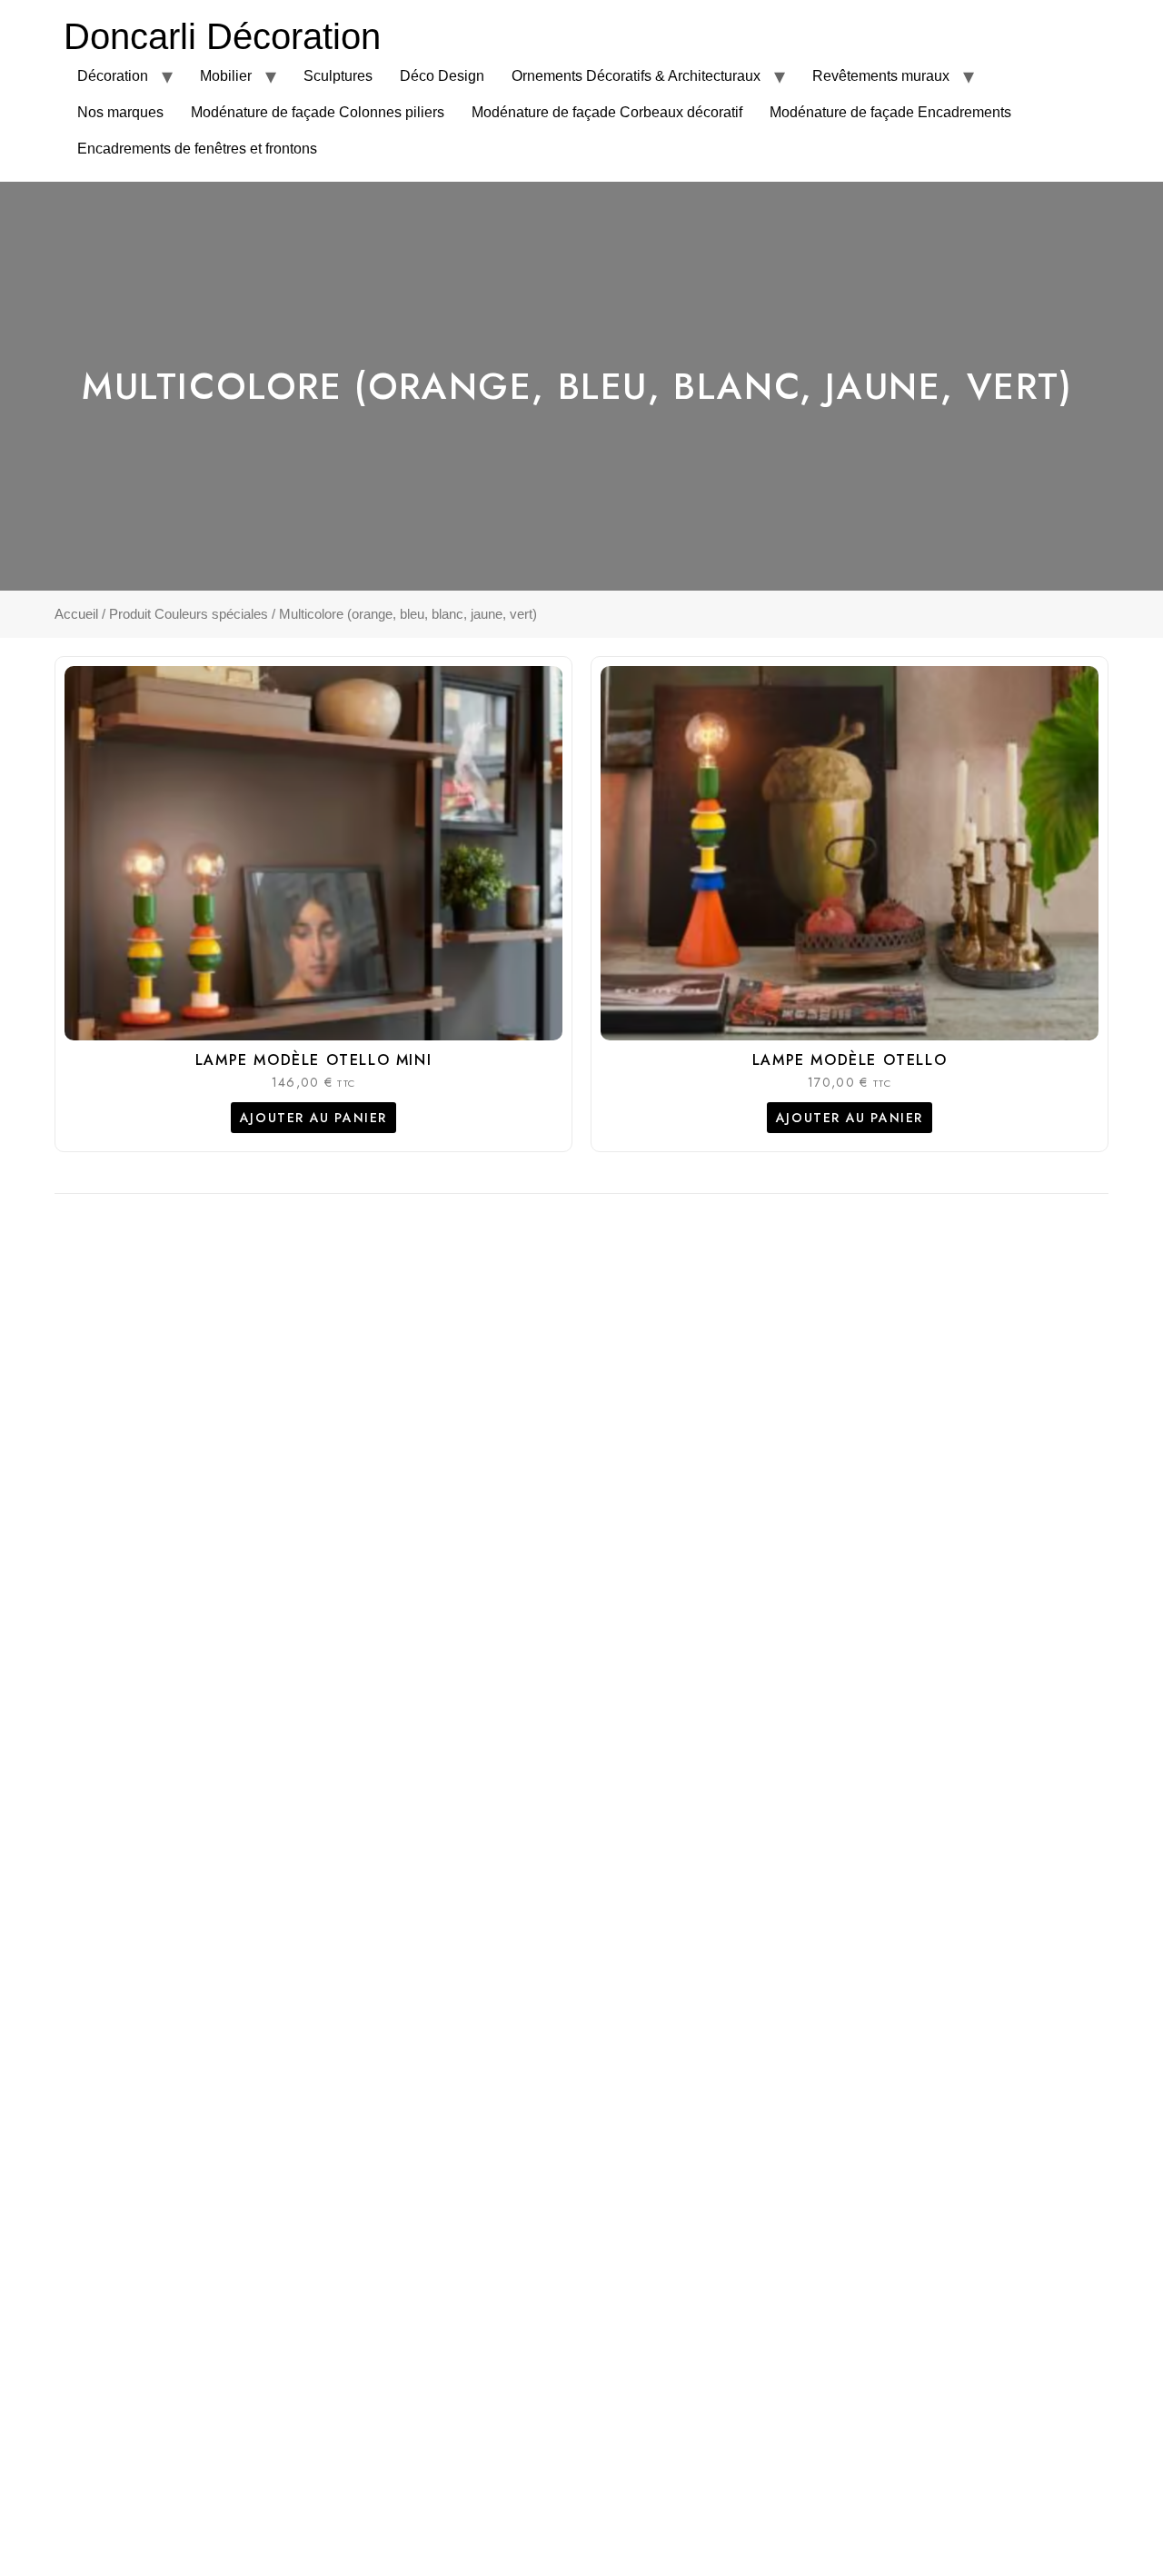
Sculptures (338, 76)
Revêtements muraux (881, 76)
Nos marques (120, 112)
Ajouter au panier (313, 1118)
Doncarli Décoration (222, 36)
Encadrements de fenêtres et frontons (197, 149)
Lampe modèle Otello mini (313, 1060)
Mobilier (226, 76)
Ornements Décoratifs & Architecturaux (636, 76)
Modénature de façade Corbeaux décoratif (607, 112)
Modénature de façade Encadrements (890, 112)
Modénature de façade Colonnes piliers (318, 112)
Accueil (76, 614)
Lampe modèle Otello (850, 1060)
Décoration (113, 76)
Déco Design (442, 76)
